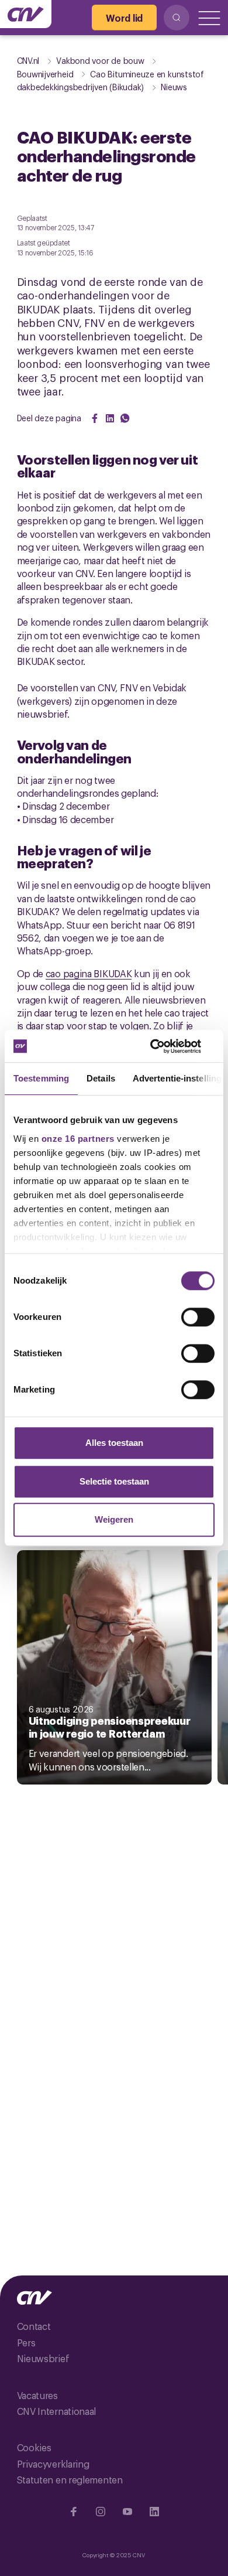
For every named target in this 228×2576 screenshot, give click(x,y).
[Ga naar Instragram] (101, 2512)
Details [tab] (101, 1078)
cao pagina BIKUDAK (89, 973)
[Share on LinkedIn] (110, 418)
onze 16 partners (78, 1139)
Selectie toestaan (114, 1481)
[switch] (198, 1317)
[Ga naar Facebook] (74, 2512)
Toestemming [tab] (41, 1078)
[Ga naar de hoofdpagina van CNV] (26, 14)
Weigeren (114, 1519)
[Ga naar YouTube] (127, 2512)
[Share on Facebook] (95, 418)
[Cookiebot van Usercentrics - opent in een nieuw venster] (164, 1046)
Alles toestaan (114, 1443)
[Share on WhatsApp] (125, 418)
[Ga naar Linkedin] (154, 2512)
